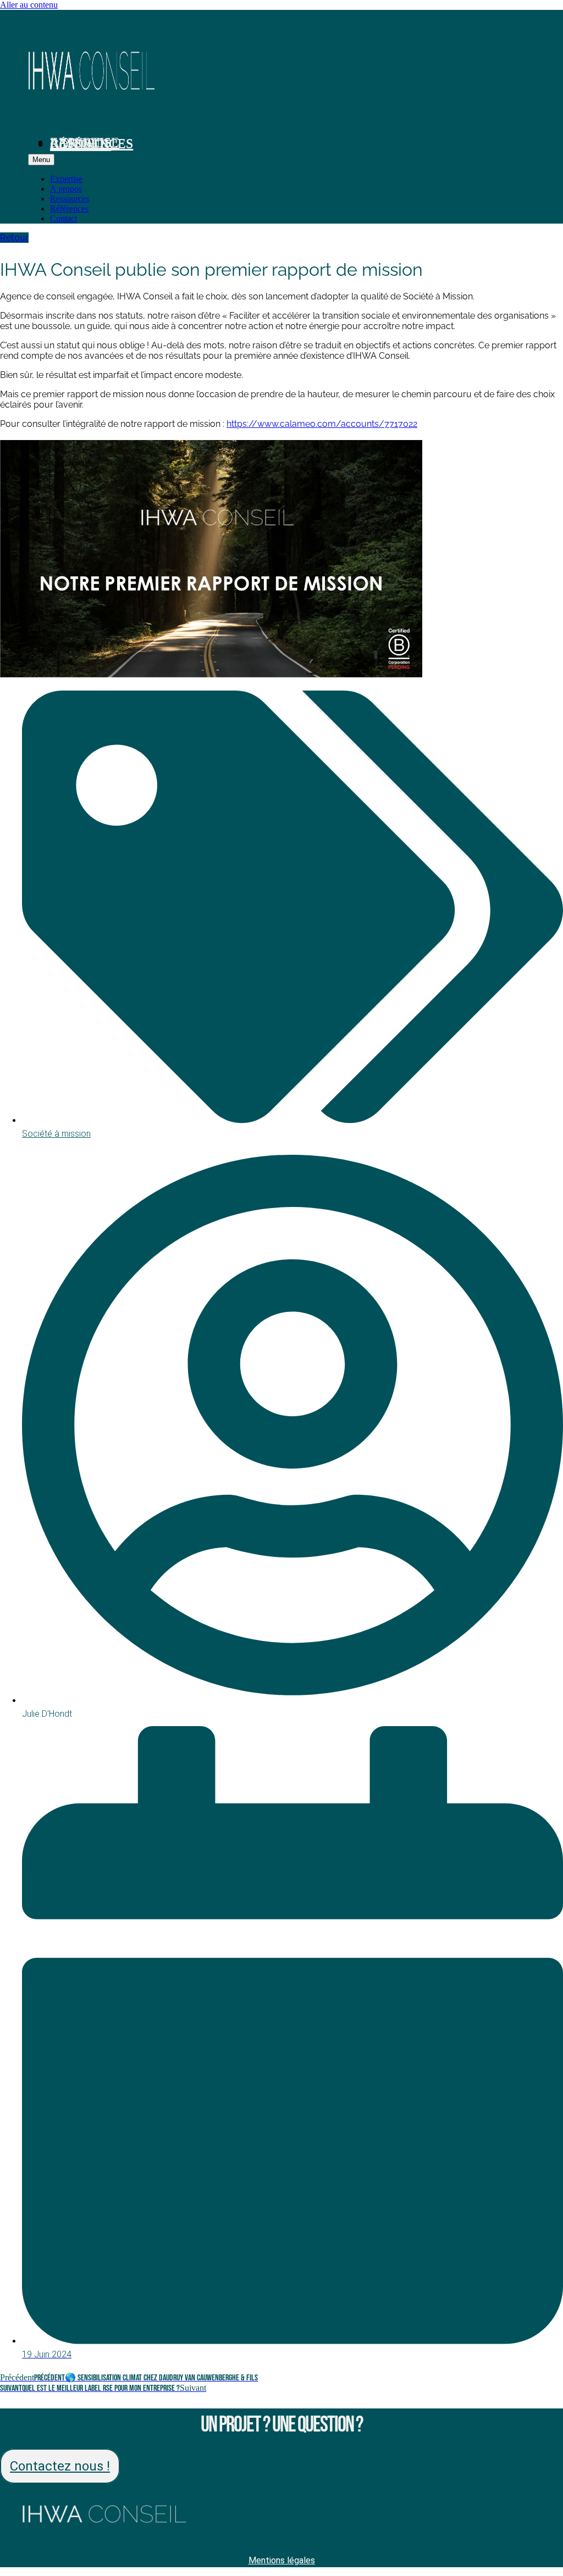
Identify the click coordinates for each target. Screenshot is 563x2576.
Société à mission (56, 1134)
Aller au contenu (29, 5)
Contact (81, 144)
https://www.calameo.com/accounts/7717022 (322, 424)
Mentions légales (282, 2560)
